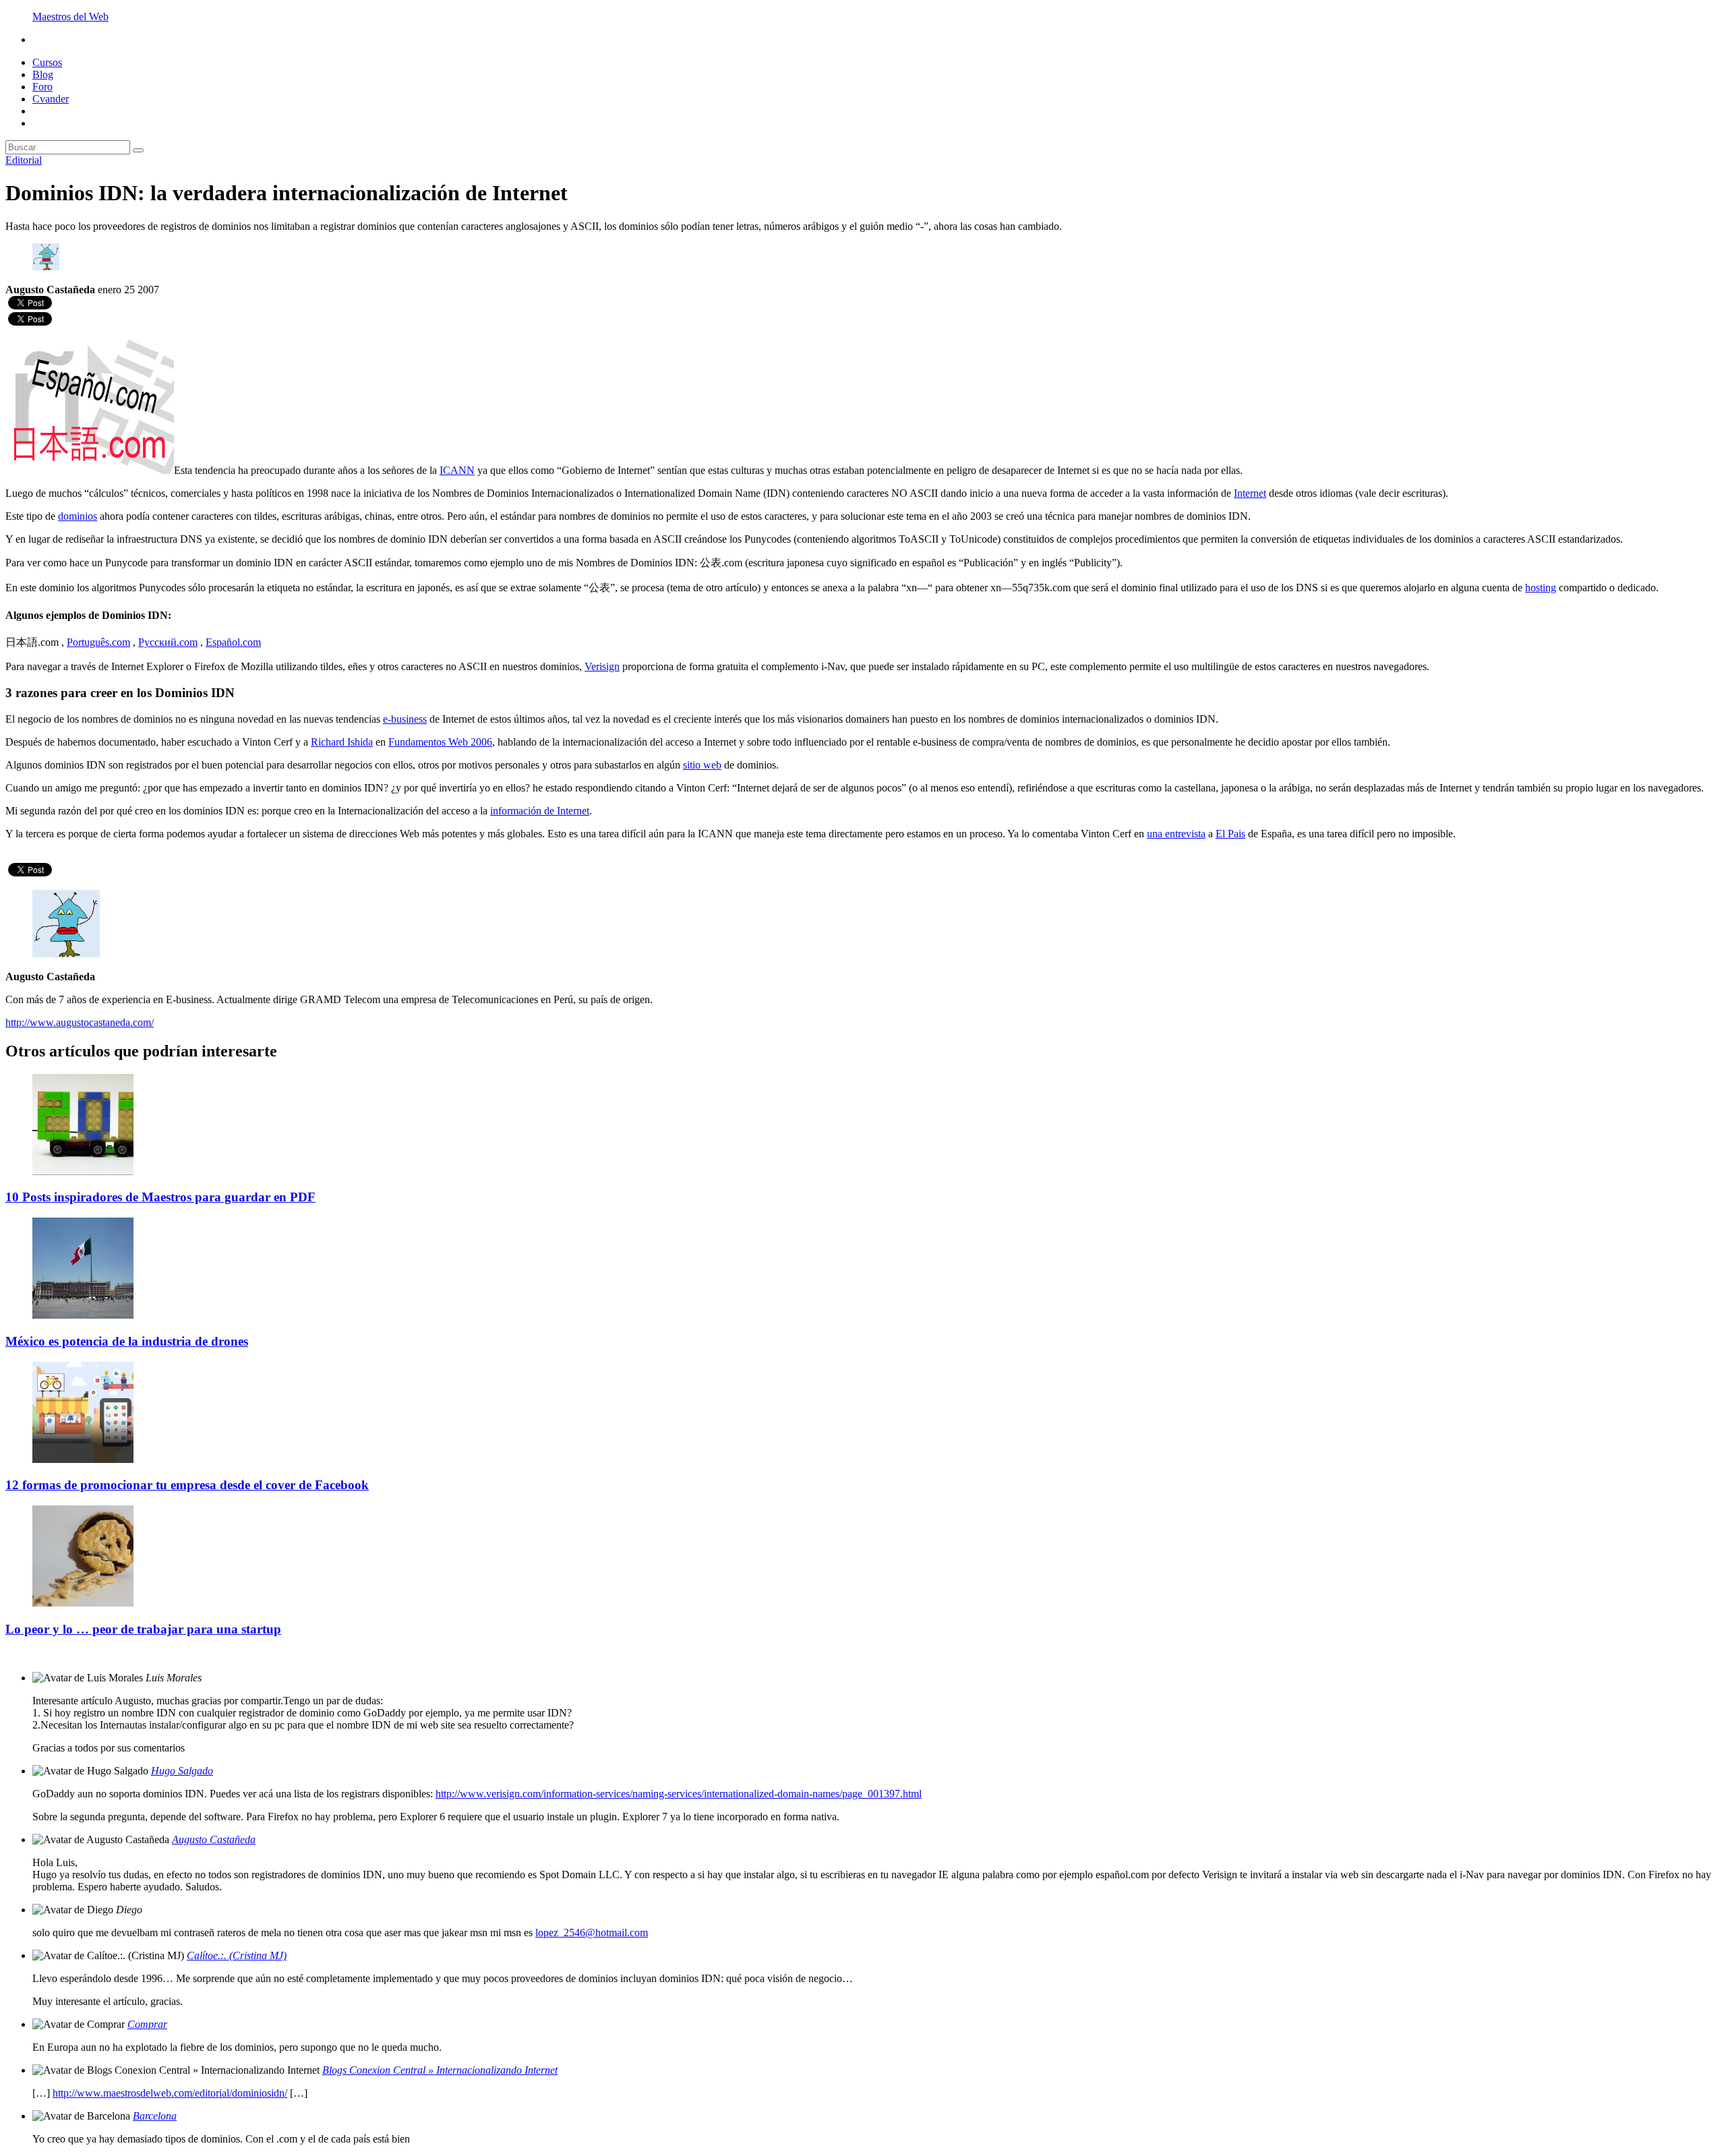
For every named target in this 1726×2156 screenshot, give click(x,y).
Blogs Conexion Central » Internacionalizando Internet (440, 2070)
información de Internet (540, 811)
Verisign (602, 666)
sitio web (702, 765)
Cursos (47, 62)
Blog (43, 74)
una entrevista (1176, 834)
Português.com (98, 642)
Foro (42, 87)
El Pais (1230, 834)
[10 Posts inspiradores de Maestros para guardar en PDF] (83, 1171)
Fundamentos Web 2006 (440, 742)
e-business (405, 719)
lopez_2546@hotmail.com (592, 1933)
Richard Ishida (342, 742)
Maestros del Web (70, 17)
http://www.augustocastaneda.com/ (80, 1022)
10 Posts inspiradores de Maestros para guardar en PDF (160, 1197)
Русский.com (168, 642)
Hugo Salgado (182, 1771)
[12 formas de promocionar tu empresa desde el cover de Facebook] (83, 1459)
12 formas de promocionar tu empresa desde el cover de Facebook (187, 1485)
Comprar (147, 2024)
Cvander (51, 99)
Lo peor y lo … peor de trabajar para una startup (143, 1629)
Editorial (24, 160)
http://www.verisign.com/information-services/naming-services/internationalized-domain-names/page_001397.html (679, 1794)
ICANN (457, 470)
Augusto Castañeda (214, 1839)
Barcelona (155, 2116)
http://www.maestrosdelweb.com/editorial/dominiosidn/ (170, 2093)
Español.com (233, 642)
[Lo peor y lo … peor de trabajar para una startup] (83, 1603)
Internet (1250, 493)
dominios (78, 516)
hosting (1541, 588)
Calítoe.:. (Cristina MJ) (237, 1955)
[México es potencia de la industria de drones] (83, 1315)
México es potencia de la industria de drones (127, 1341)
